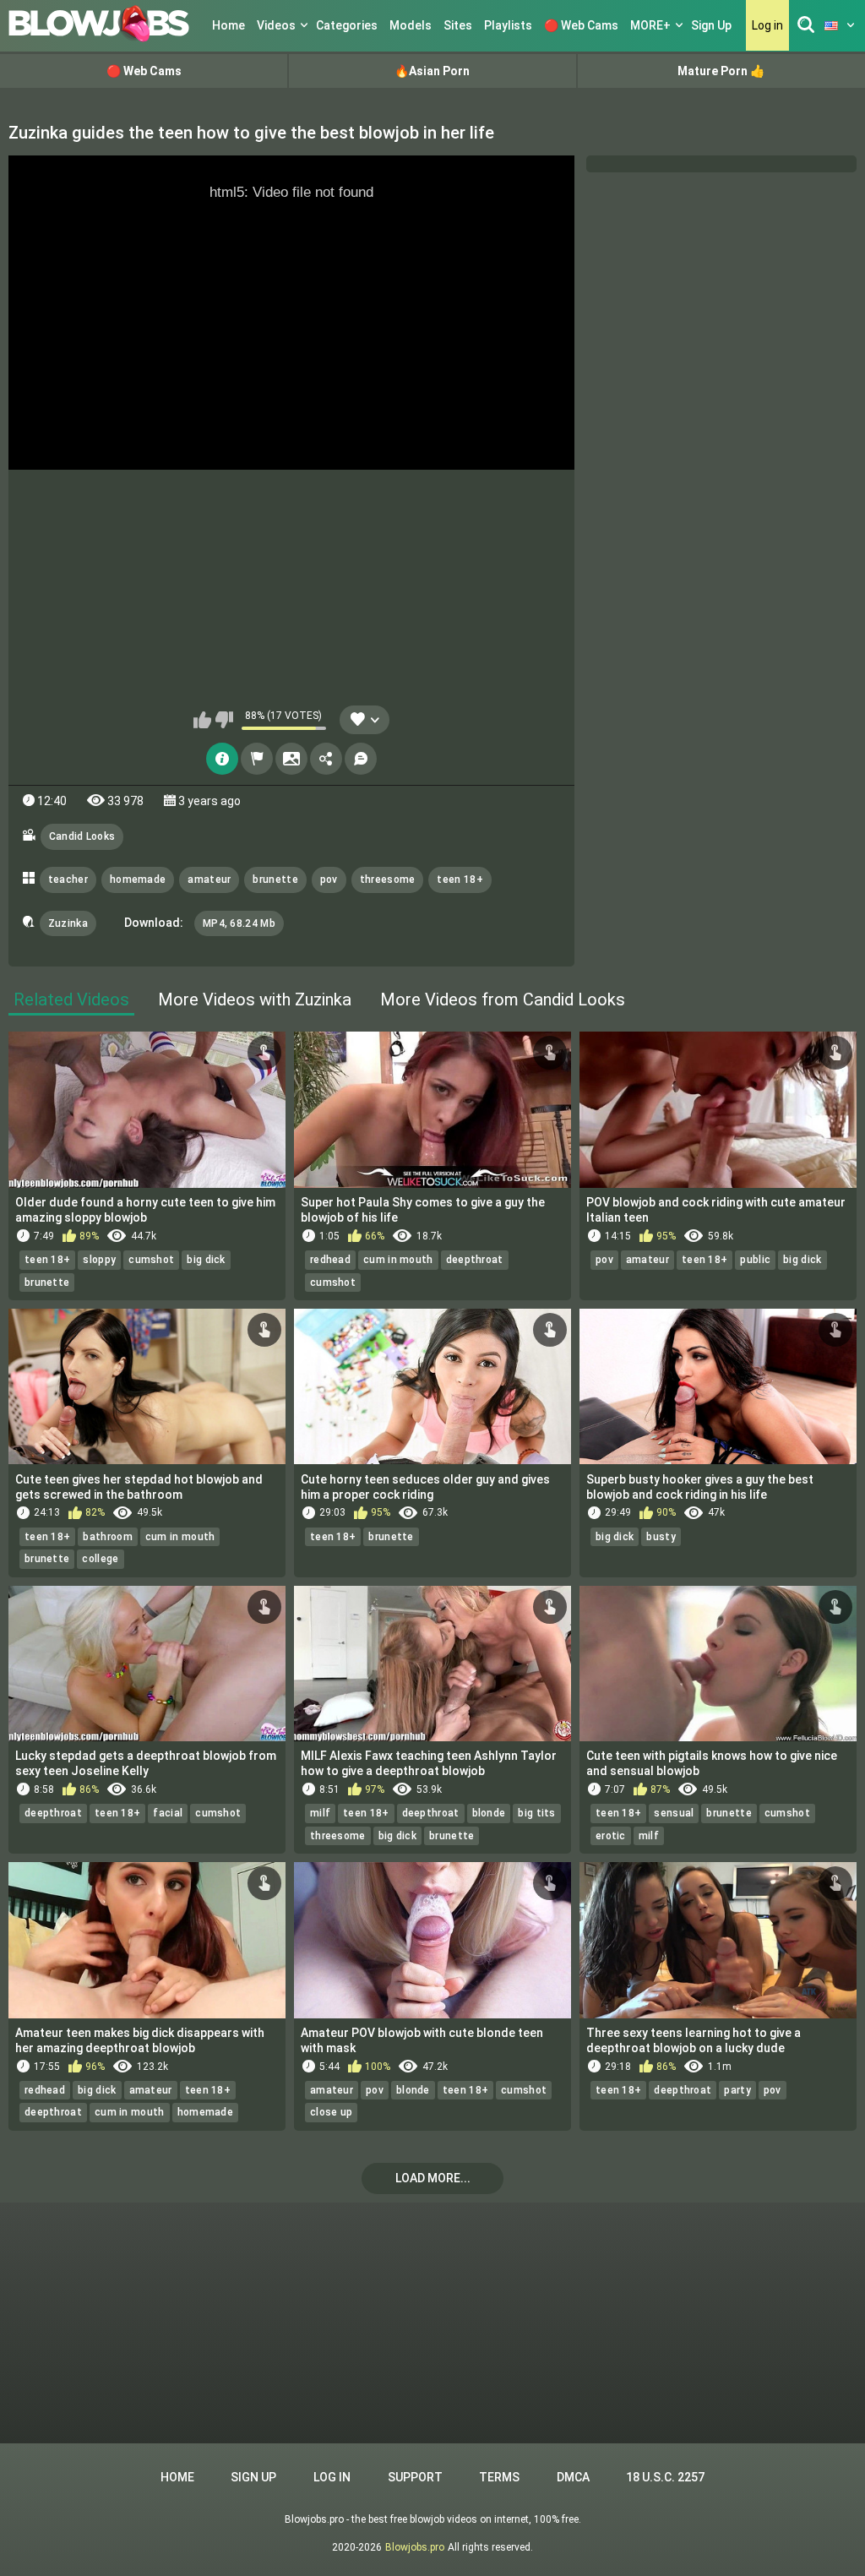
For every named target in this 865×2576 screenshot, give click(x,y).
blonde (489, 1813)
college (100, 1559)
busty (661, 1537)
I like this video (202, 720)
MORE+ (650, 25)
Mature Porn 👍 (721, 71)
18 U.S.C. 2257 (665, 2477)
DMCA (573, 2477)
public (755, 1260)
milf (320, 1813)
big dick (206, 1260)
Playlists (508, 25)
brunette (275, 880)
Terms (499, 2477)
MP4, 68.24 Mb (239, 923)
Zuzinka (68, 923)
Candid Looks (82, 836)
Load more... (433, 2178)
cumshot (151, 1260)
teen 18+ (460, 880)
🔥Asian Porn (432, 71)
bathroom (107, 1537)
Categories (347, 25)
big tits (536, 1813)
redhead (330, 1260)
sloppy (99, 1260)
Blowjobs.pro (415, 2547)
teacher (68, 880)
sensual (674, 1813)
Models (411, 25)
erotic (611, 1836)
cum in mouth (398, 1260)
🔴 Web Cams (581, 25)
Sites (458, 25)
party (737, 2090)
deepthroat (475, 1260)
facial (168, 1813)
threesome (388, 880)
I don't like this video (224, 720)
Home (228, 25)
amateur (209, 880)
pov (329, 880)
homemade (138, 880)
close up (331, 2112)
